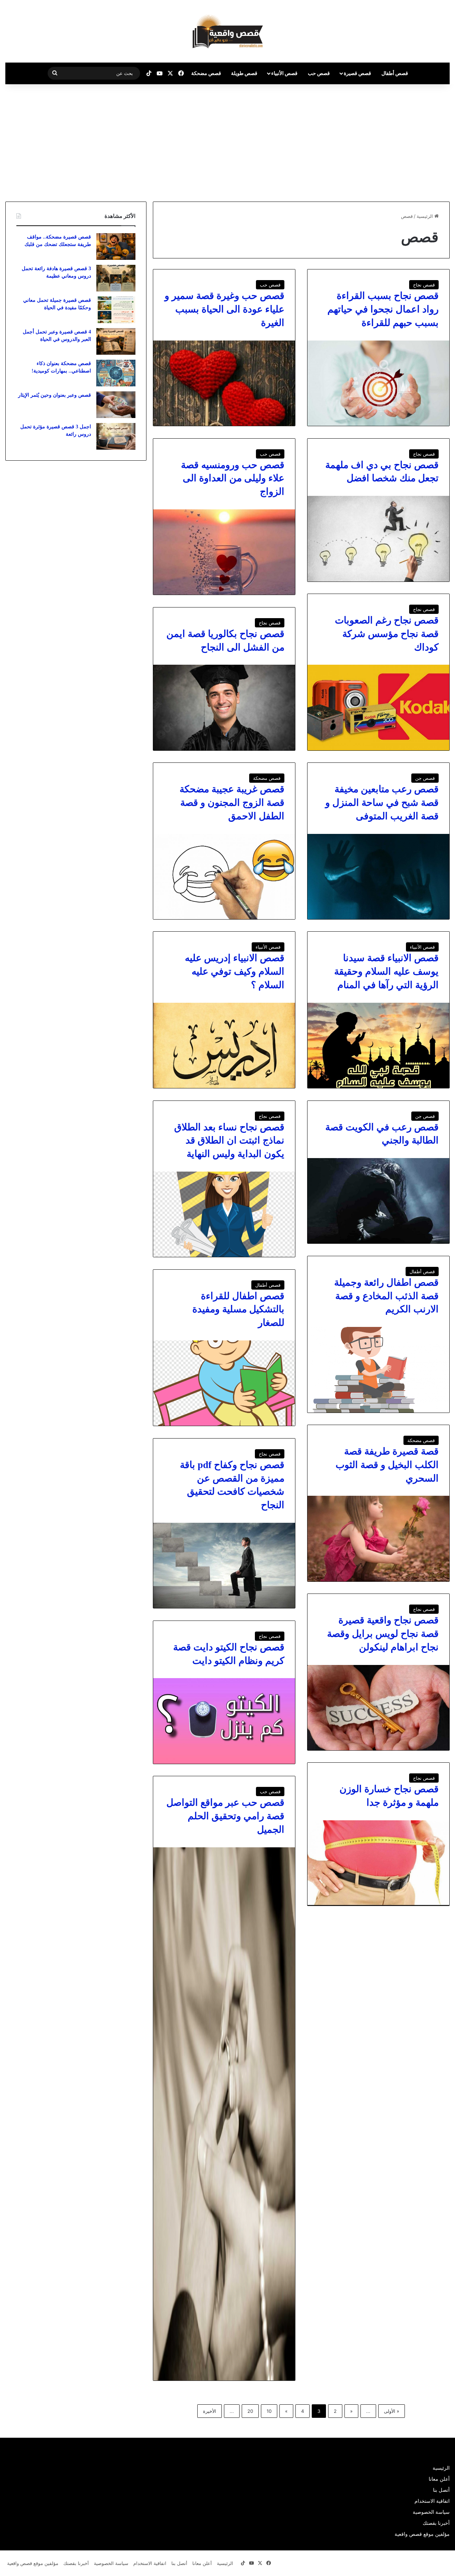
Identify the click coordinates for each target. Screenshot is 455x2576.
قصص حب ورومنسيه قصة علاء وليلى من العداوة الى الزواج (233, 478)
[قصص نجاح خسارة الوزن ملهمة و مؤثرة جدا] (378, 1863)
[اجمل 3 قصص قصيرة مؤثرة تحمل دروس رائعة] (116, 436)
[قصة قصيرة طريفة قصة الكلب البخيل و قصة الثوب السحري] (378, 1538)
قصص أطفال (395, 73)
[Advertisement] (395, 141)
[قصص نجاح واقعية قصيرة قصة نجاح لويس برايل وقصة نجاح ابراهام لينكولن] (378, 1708)
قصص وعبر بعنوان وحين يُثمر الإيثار (55, 395)
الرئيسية (425, 216)
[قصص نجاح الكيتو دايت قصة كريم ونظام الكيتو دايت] (224, 1721)
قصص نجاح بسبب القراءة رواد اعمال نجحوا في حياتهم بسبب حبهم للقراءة (383, 309)
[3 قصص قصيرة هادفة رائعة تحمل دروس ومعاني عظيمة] (116, 278)
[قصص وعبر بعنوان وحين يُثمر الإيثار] (116, 405)
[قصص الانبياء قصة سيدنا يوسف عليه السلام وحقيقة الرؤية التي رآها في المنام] (378, 1045)
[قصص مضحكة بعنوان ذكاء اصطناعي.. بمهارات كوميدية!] (116, 373)
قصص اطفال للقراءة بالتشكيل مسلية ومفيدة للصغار (238, 1310)
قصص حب (319, 73)
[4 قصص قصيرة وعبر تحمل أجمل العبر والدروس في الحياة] (116, 341)
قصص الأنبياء (284, 73)
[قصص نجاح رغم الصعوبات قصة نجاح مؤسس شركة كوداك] (378, 707)
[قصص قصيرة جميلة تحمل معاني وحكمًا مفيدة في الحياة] (116, 310)
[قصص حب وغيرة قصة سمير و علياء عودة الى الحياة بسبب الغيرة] (224, 383)
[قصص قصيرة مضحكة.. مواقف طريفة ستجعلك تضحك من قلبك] (116, 247)
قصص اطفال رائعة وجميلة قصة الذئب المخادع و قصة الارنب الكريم (386, 1296)
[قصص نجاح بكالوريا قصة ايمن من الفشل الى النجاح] (224, 707)
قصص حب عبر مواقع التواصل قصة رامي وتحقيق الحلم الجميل (225, 1816)
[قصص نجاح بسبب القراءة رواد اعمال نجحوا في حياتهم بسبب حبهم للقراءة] (378, 383)
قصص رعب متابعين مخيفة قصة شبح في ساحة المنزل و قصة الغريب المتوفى (382, 803)
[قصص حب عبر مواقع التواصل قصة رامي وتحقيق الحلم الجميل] (224, 2114)
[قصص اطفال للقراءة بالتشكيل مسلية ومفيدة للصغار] (224, 1383)
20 (250, 2411)
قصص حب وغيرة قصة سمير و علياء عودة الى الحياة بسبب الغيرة (224, 309)
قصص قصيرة (357, 73)
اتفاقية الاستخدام (432, 2501)
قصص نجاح (424, 285)
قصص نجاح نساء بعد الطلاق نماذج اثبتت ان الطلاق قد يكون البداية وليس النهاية (229, 1141)
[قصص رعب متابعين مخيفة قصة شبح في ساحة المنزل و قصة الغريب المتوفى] (378, 877)
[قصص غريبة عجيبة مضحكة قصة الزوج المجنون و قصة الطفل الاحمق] (224, 877)
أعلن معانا (439, 2479)
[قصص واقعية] (228, 31)
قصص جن (425, 778)
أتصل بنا (441, 2490)
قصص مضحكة (206, 73)
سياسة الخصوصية (431, 2512)
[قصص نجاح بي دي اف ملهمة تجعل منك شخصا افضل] (378, 539)
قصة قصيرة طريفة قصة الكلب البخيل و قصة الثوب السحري (387, 1465)
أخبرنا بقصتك (436, 2523)
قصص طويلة (244, 73)
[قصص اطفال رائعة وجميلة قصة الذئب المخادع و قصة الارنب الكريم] (378, 1370)
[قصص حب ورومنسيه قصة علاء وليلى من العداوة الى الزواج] (224, 552)
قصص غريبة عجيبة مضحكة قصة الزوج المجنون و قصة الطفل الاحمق (232, 803)
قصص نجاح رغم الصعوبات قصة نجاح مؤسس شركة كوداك (387, 634)
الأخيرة (210, 2411)
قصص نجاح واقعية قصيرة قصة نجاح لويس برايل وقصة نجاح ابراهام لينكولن (383, 1634)
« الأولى (392, 2411)
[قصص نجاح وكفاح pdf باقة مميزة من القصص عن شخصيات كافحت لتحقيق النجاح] (224, 1565)
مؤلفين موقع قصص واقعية (422, 2534)
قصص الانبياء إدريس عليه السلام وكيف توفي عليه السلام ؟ (235, 971)
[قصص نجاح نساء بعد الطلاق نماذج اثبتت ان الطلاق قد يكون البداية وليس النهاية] (224, 1214)
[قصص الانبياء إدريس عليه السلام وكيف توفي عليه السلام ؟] (224, 1045)
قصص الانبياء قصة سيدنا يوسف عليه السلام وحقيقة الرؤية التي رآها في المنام (386, 971)
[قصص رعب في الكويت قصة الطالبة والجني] (378, 1201)
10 (269, 2411)
